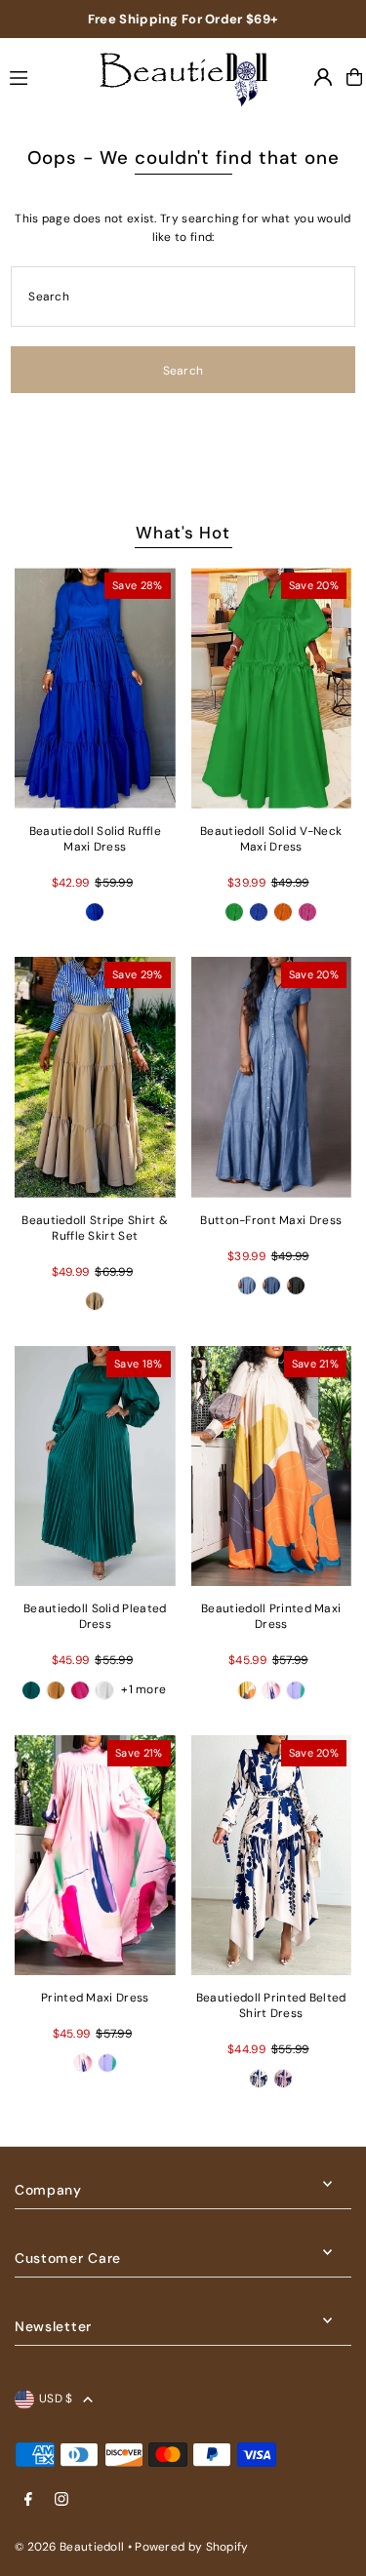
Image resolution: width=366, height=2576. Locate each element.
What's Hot (183, 533)
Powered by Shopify (191, 2547)
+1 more (143, 1689)
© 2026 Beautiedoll (69, 2547)
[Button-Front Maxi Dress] (272, 1077)
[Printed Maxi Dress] (95, 1856)
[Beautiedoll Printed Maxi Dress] (272, 1466)
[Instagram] (61, 2500)
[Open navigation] (39, 76)
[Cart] (354, 77)
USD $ (56, 2398)
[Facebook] (28, 2500)
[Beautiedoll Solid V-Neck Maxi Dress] (272, 688)
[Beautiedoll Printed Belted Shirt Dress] (272, 1856)
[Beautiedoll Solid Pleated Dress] (95, 1466)
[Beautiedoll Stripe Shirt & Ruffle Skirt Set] (95, 1077)
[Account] (323, 77)
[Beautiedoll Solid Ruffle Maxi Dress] (95, 688)
